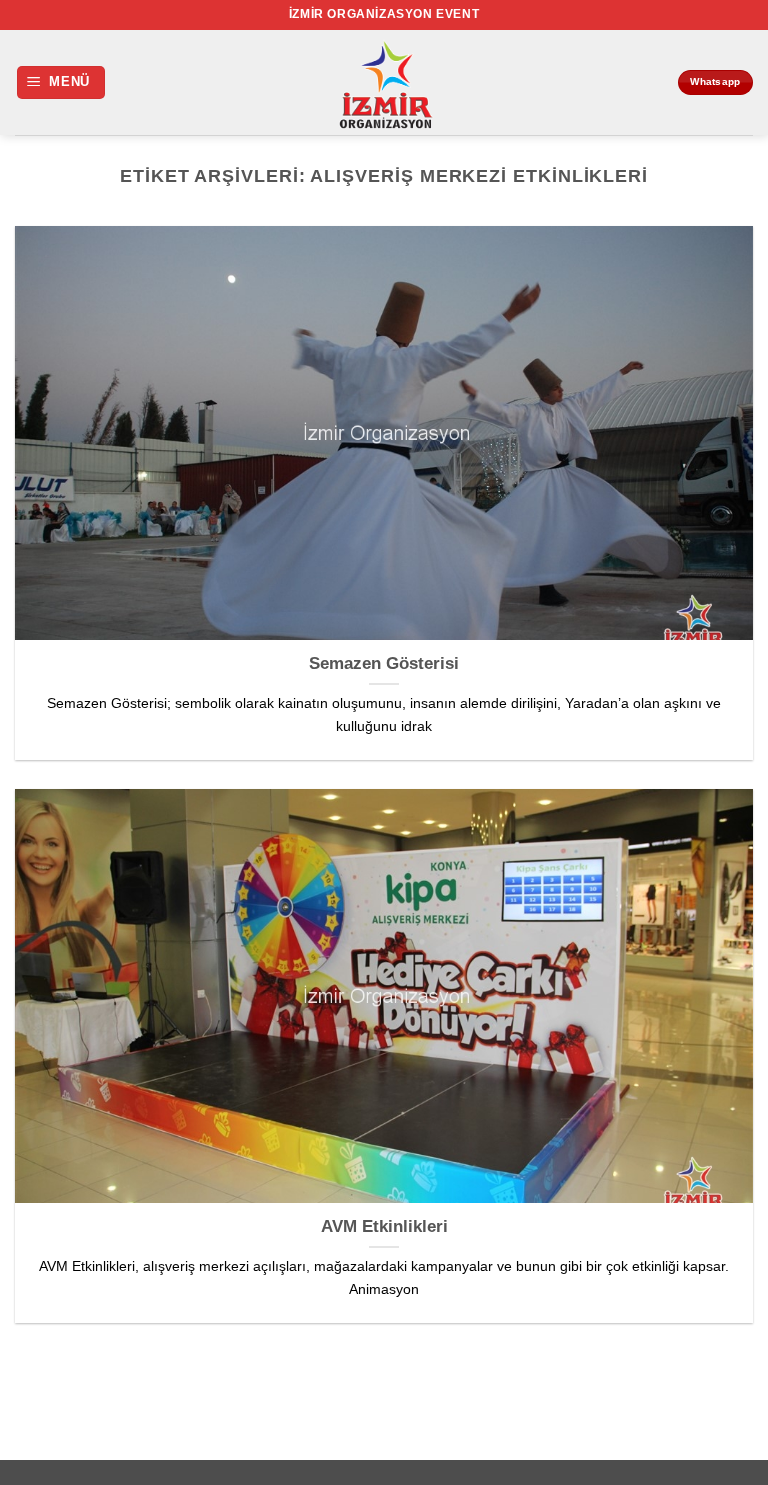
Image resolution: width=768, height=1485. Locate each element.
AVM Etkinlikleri (384, 1226)
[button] (61, 82)
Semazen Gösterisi (384, 663)
